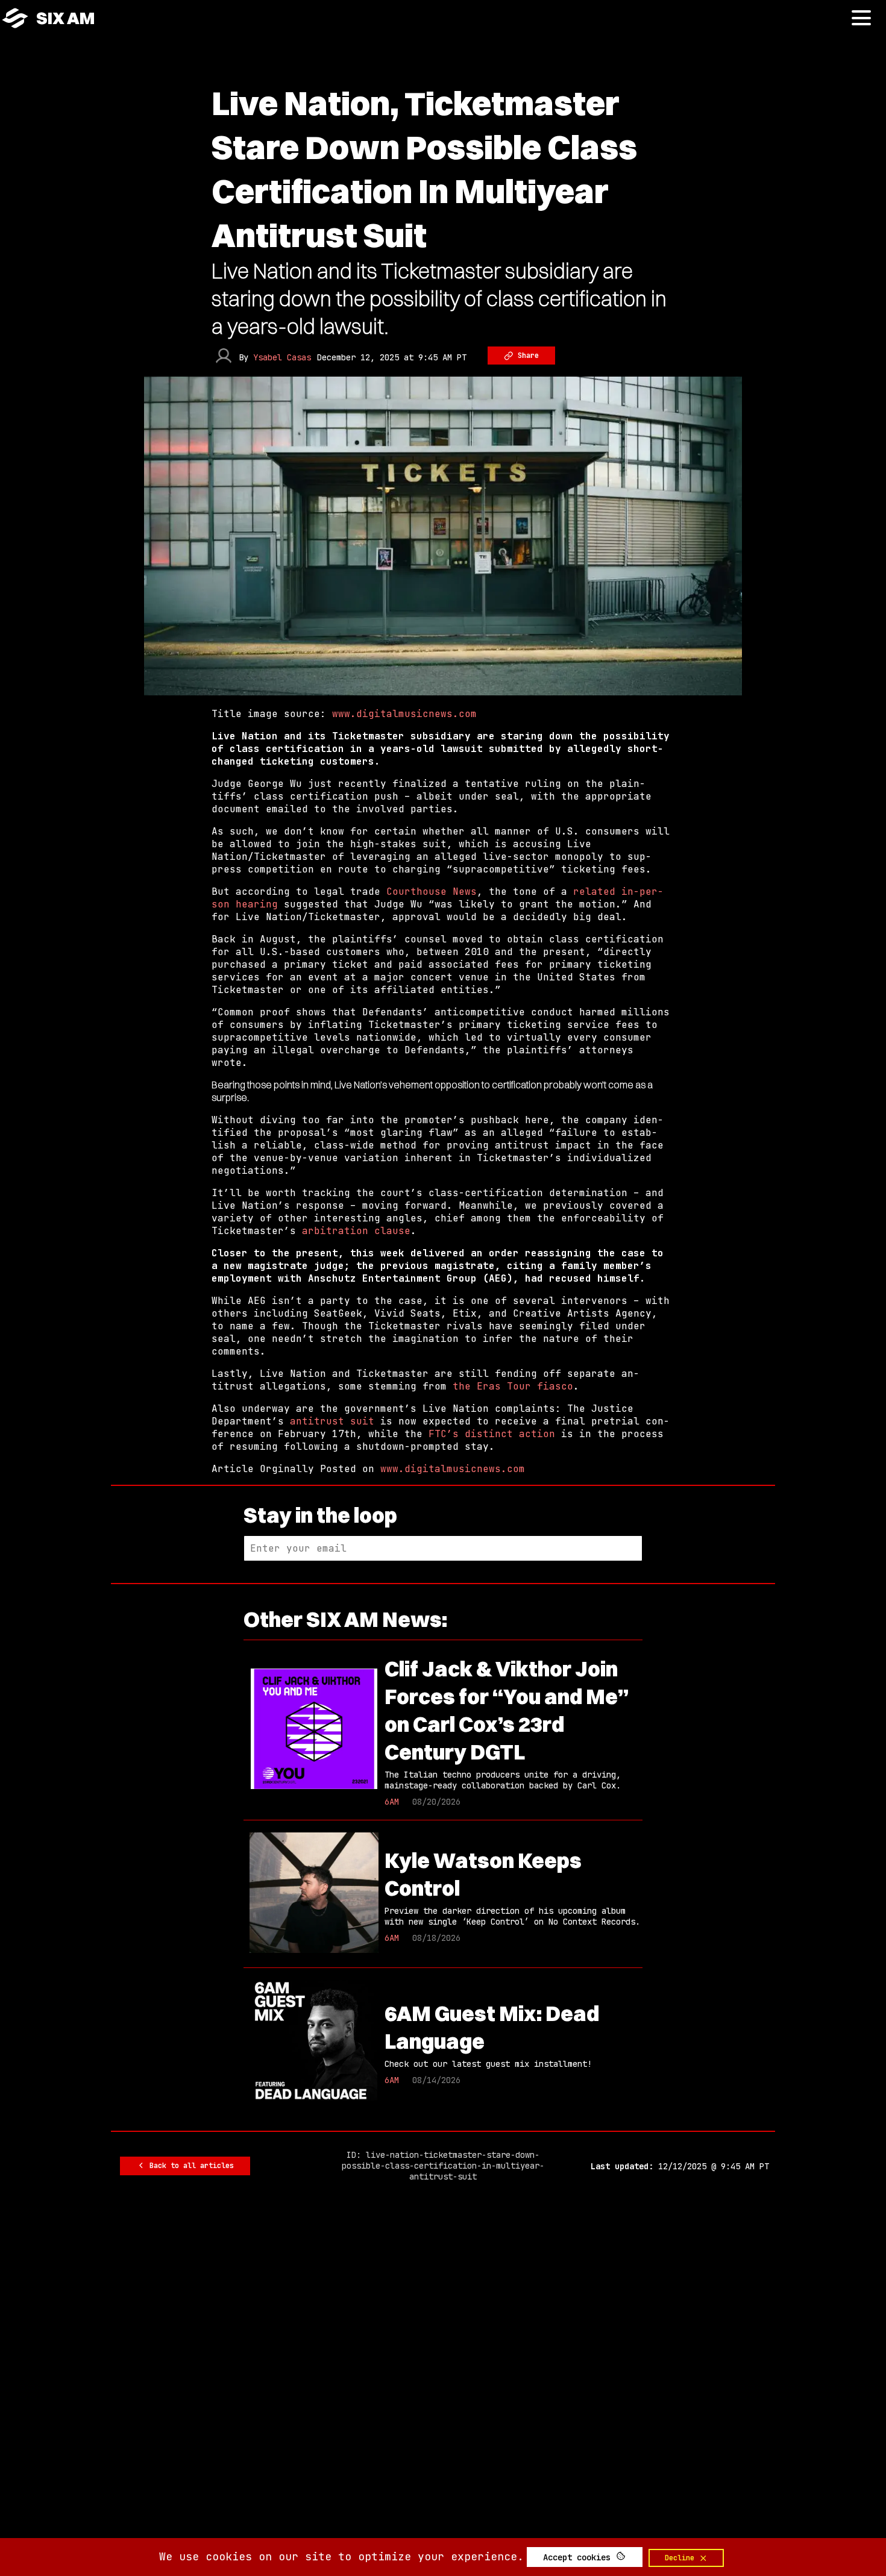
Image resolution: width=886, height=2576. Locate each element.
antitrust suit (332, 1421)
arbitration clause (356, 1231)
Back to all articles (190, 2166)
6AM (392, 1802)
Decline (682, 2558)
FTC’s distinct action (492, 1434)
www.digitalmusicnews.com (404, 714)
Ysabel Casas (282, 357)
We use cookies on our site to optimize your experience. (341, 2556)
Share (526, 356)
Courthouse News (432, 892)
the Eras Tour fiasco (513, 1386)
